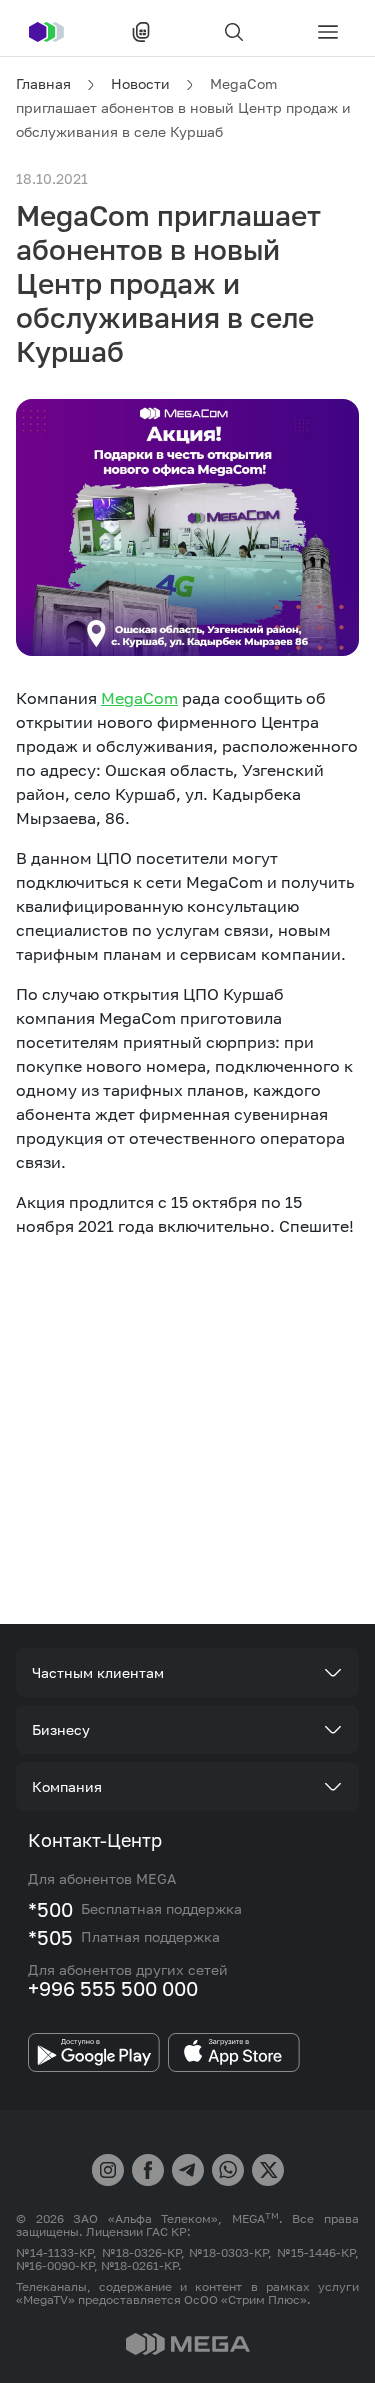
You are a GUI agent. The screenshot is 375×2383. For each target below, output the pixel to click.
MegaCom (139, 698)
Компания (67, 1786)
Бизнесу (61, 1729)
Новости (140, 83)
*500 (50, 1909)
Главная (43, 83)
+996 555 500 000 (113, 1988)
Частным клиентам (98, 1672)
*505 (50, 1937)
